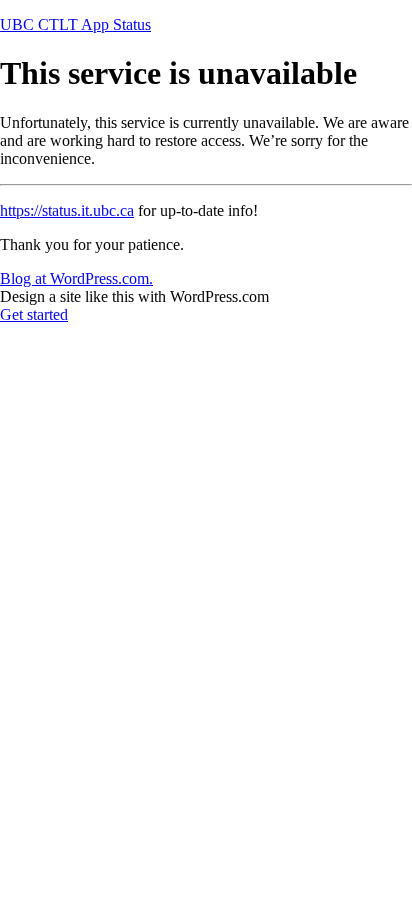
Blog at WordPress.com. (76, 278)
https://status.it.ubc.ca (67, 210)
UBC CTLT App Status (75, 24)
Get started (34, 314)
